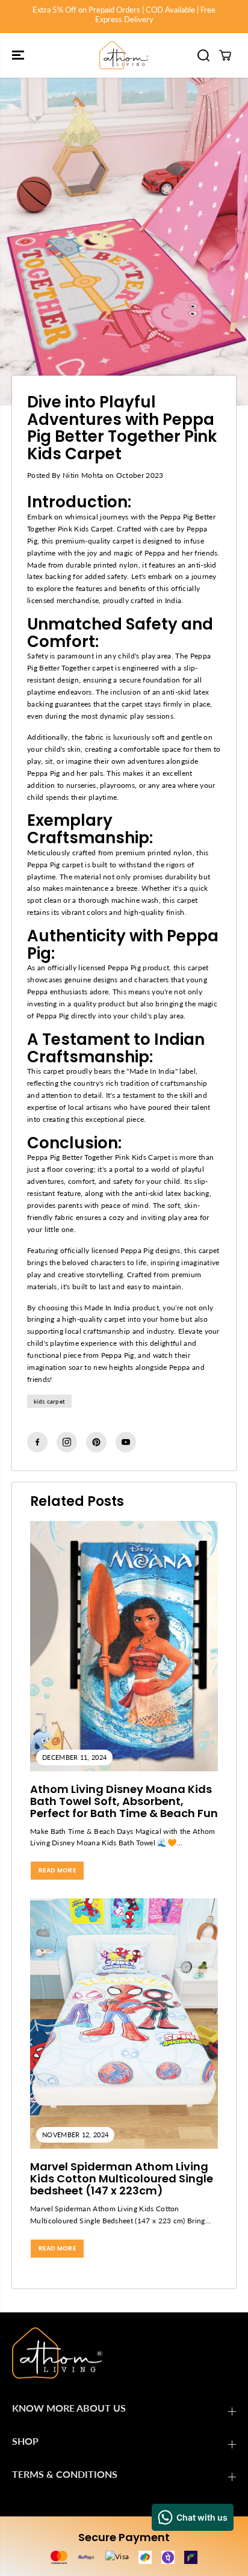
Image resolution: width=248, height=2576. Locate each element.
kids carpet (49, 1401)
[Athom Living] (124, 55)
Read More (57, 1870)
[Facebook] (37, 1442)
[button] (19, 55)
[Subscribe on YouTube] (126, 1442)
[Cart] (225, 55)
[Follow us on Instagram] (67, 1442)
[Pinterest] (96, 1442)
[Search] (203, 55)
